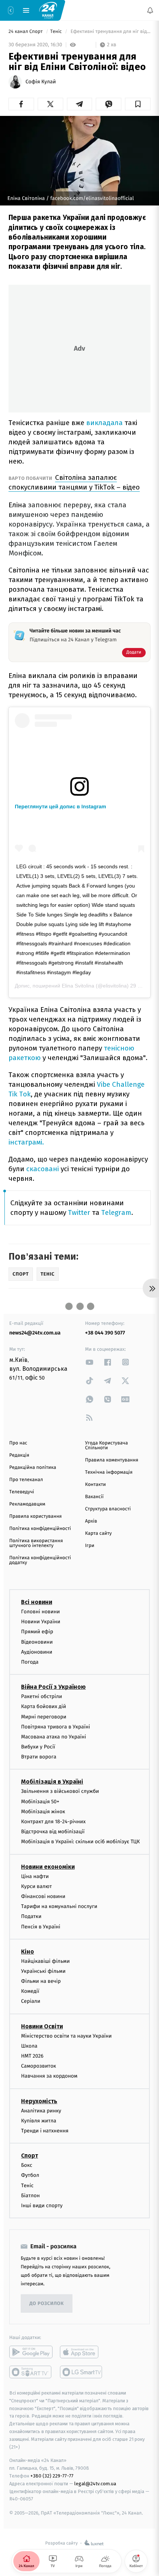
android (31, 2352)
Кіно (28, 1952)
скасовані (43, 1169)
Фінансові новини (43, 1896)
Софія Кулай (41, 82)
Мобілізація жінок (43, 1812)
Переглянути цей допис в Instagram (60, 806)
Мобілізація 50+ (40, 1802)
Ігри (90, 1546)
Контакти (95, 1485)
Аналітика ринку (41, 2111)
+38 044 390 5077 (105, 1333)
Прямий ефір (37, 1632)
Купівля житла (39, 2121)
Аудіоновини (37, 1652)
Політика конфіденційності (40, 1529)
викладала (104, 423)
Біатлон (31, 2196)
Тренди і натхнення (45, 2131)
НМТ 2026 (32, 2056)
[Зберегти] (138, 104)
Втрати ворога (39, 1757)
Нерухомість (39, 2101)
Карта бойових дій (44, 1706)
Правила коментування (112, 1460)
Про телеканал (26, 1480)
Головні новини (40, 1612)
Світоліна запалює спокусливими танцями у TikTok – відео (74, 482)
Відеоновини (37, 1642)
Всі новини (37, 1602)
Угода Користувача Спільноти (106, 1446)
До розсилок (47, 2304)
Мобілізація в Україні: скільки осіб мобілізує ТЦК (80, 1842)
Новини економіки (48, 1867)
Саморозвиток (39, 2066)
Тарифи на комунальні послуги (59, 1906)
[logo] (48, 10)
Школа (29, 2046)
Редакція (19, 1455)
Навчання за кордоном (49, 2076)
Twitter (79, 1212)
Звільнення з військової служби (60, 1791)
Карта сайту (98, 1533)
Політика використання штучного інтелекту (36, 1543)
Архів (91, 1521)
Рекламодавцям (27, 1504)
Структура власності (108, 1509)
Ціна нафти (35, 1876)
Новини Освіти (42, 2026)
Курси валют (36, 1886)
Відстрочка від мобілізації (53, 1832)
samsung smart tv (82, 2372)
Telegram (116, 1212)
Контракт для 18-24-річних (53, 1822)
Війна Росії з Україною (53, 1687)
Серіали (31, 2001)
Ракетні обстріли (42, 1696)
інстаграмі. (26, 1142)
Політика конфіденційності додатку (40, 1560)
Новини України (41, 1622)
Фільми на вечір (41, 1981)
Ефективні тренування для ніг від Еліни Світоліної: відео (110, 32)
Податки (31, 1916)
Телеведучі (22, 1492)
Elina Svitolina (78, 986)
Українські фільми (43, 1971)
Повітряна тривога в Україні (55, 1727)
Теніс (57, 32)
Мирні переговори (44, 1716)
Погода (30, 1662)
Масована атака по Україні (54, 1737)
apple (82, 2352)
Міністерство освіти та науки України (66, 2036)
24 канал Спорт (26, 32)
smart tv (31, 2372)
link (89, 1362)
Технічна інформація (109, 1472)
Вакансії (94, 1497)
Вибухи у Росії (38, 1747)
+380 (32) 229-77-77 (52, 2476)
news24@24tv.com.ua (35, 1333)
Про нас (18, 1443)
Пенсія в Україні (41, 1926)
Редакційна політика (33, 1468)
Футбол (30, 2175)
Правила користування (35, 1516)
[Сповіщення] (150, 10)
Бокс (27, 2165)
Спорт (30, 2156)
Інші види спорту (42, 2206)
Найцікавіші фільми (45, 1961)
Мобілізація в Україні (52, 1782)
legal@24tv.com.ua (95, 2484)
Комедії (30, 1991)
